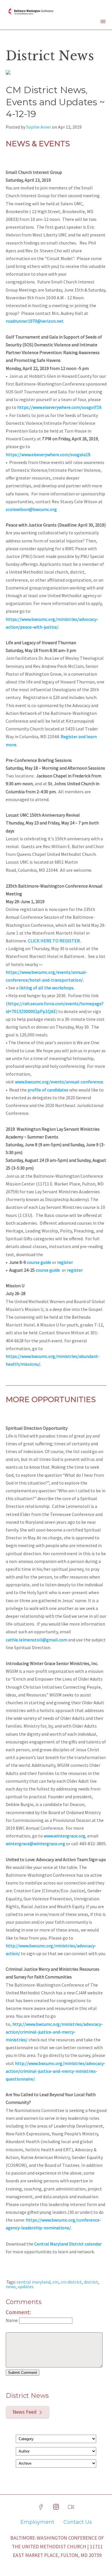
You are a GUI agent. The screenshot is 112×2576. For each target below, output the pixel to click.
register (65, 1262)
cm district (71, 2282)
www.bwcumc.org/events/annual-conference (59, 1082)
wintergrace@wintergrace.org (35, 1844)
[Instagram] (56, 2507)
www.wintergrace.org (64, 1836)
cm (56, 2282)
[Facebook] (41, 2507)
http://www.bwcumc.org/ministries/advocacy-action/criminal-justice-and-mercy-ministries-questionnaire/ (56, 2071)
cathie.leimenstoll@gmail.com (36, 1640)
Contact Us (78, 2522)
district (91, 2282)
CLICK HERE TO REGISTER (54, 941)
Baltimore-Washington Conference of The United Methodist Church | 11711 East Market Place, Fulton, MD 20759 (57, 2547)
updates (26, 2286)
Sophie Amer (39, 127)
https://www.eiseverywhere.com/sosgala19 (48, 454)
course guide (39, 1262)
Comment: (18, 2312)
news (11, 2286)
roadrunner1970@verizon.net (35, 321)
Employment (37, 2522)
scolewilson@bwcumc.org (31, 509)
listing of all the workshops (46, 988)
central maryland (34, 2282)
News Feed (25, 2412)
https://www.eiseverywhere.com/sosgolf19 (59, 407)
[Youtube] (71, 2507)
